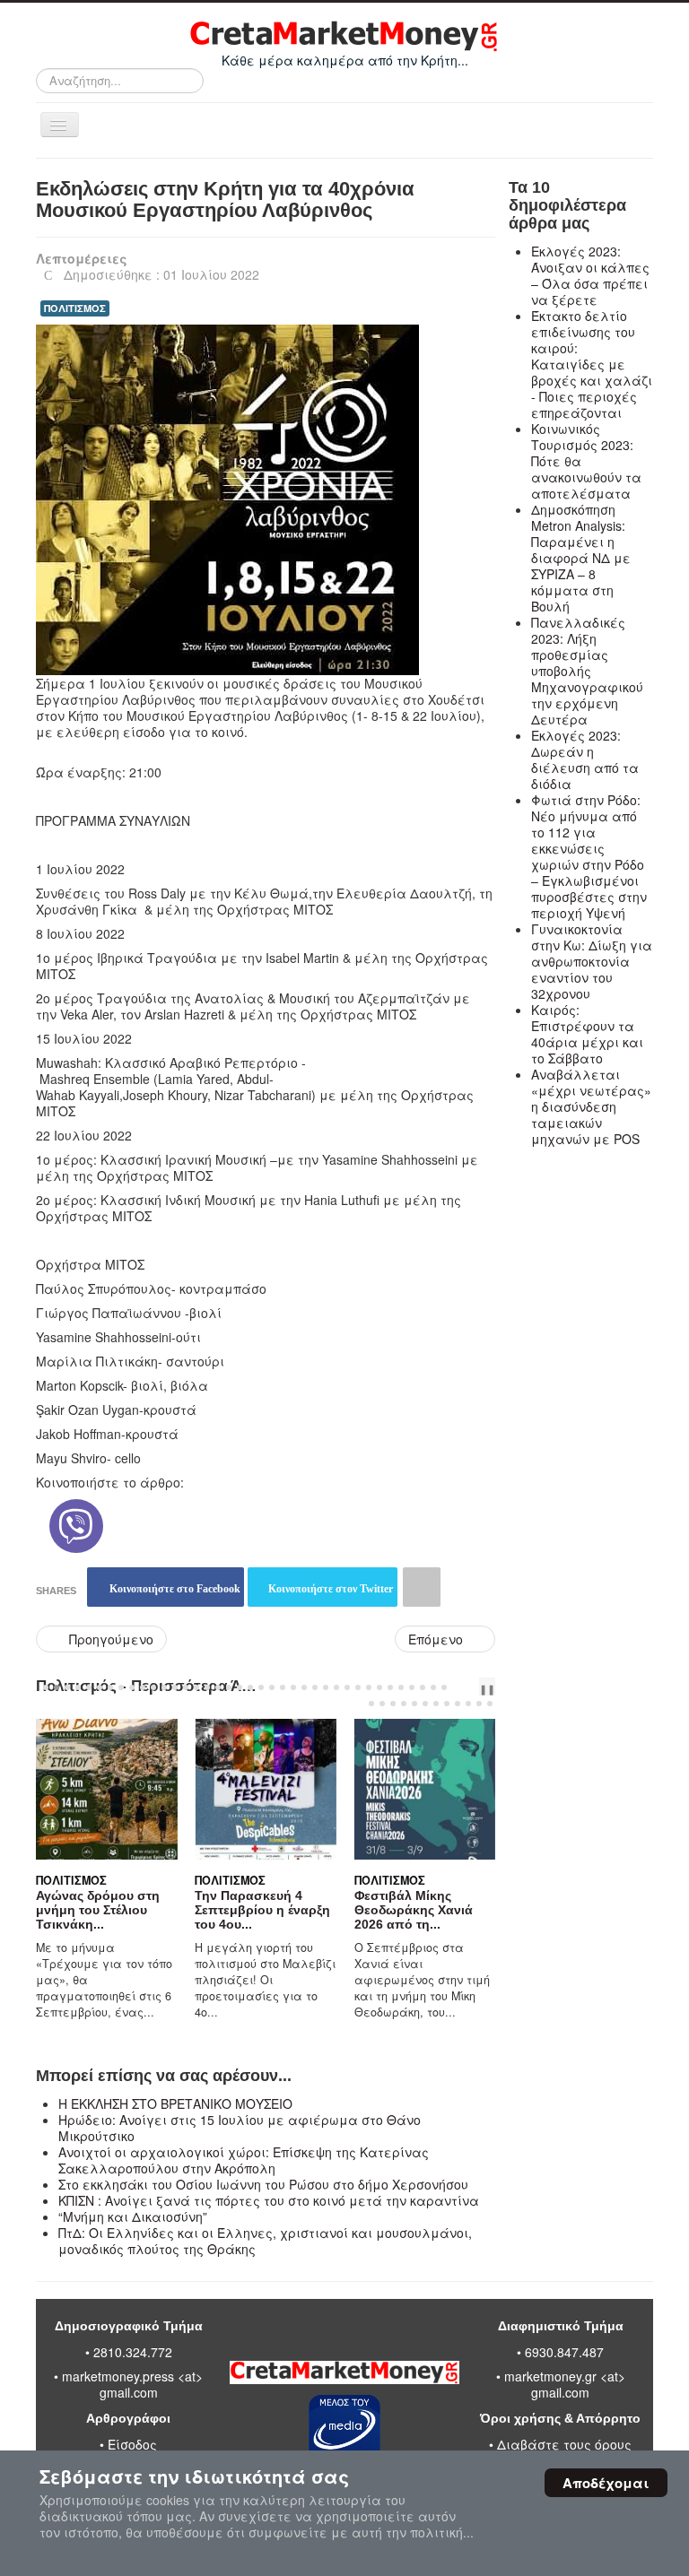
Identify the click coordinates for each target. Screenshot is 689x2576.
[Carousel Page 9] (132, 1687)
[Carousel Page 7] (110, 1687)
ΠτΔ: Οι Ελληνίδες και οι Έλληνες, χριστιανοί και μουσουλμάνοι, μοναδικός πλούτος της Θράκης (265, 2241)
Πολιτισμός (42, 1880)
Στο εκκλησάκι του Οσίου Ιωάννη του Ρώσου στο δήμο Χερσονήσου (263, 2184)
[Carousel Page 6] (100, 1687)
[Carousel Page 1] (46, 1687)
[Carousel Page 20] (250, 1687)
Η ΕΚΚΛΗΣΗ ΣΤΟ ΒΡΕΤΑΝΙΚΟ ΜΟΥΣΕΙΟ (175, 2103)
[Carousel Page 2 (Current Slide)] (57, 1687)
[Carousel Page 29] (347, 1687)
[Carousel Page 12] (164, 1687)
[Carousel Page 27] (326, 1687)
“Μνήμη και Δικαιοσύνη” (133, 2216)
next (476, 1687)
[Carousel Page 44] (425, 1704)
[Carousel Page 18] (229, 1687)
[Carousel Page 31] (369, 1687)
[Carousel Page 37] (433, 1687)
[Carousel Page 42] (404, 1704)
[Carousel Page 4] (78, 1687)
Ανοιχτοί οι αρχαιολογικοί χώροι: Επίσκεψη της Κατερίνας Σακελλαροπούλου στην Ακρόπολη (244, 2160)
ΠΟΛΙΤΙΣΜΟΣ (75, 308)
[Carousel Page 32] (379, 1687)
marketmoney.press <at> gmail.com (132, 2384)
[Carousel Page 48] (468, 1704)
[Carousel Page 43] (414, 1704)
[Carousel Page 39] (371, 1704)
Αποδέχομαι (606, 2483)
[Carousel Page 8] (121, 1687)
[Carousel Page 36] (423, 1687)
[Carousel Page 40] (382, 1704)
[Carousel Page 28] (336, 1687)
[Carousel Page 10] (143, 1687)
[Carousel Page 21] (261, 1687)
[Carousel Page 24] (293, 1687)
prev (462, 1687)
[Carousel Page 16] (207, 1687)
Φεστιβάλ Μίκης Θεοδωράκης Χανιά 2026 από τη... (384, 1910)
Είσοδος (132, 2444)
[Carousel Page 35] (412, 1687)
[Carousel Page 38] (444, 1687)
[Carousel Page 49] (479, 1704)
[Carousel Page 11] (153, 1687)
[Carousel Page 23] (283, 1687)
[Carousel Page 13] (175, 1687)
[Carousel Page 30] (358, 1687)
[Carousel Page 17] (218, 1687)
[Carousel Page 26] (315, 1687)
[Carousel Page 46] (447, 1704)
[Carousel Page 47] (458, 1704)
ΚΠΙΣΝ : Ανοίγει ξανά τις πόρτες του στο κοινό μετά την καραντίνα (269, 2200)
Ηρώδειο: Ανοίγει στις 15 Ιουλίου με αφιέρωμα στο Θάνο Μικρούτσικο (240, 2128)
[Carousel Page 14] (186, 1687)
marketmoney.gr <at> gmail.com (563, 2384)
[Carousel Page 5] (89, 1687)
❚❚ (487, 1688)
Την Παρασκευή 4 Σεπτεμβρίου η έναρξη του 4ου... (234, 1910)
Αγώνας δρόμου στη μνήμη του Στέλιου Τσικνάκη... (68, 1910)
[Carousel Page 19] (240, 1687)
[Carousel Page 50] (490, 1704)
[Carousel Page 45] (436, 1704)
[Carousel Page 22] (272, 1687)
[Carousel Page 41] (393, 1704)
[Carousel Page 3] (67, 1687)
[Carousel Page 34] (401, 1687)
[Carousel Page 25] (304, 1687)
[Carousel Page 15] (196, 1687)
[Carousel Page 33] (390, 1687)
